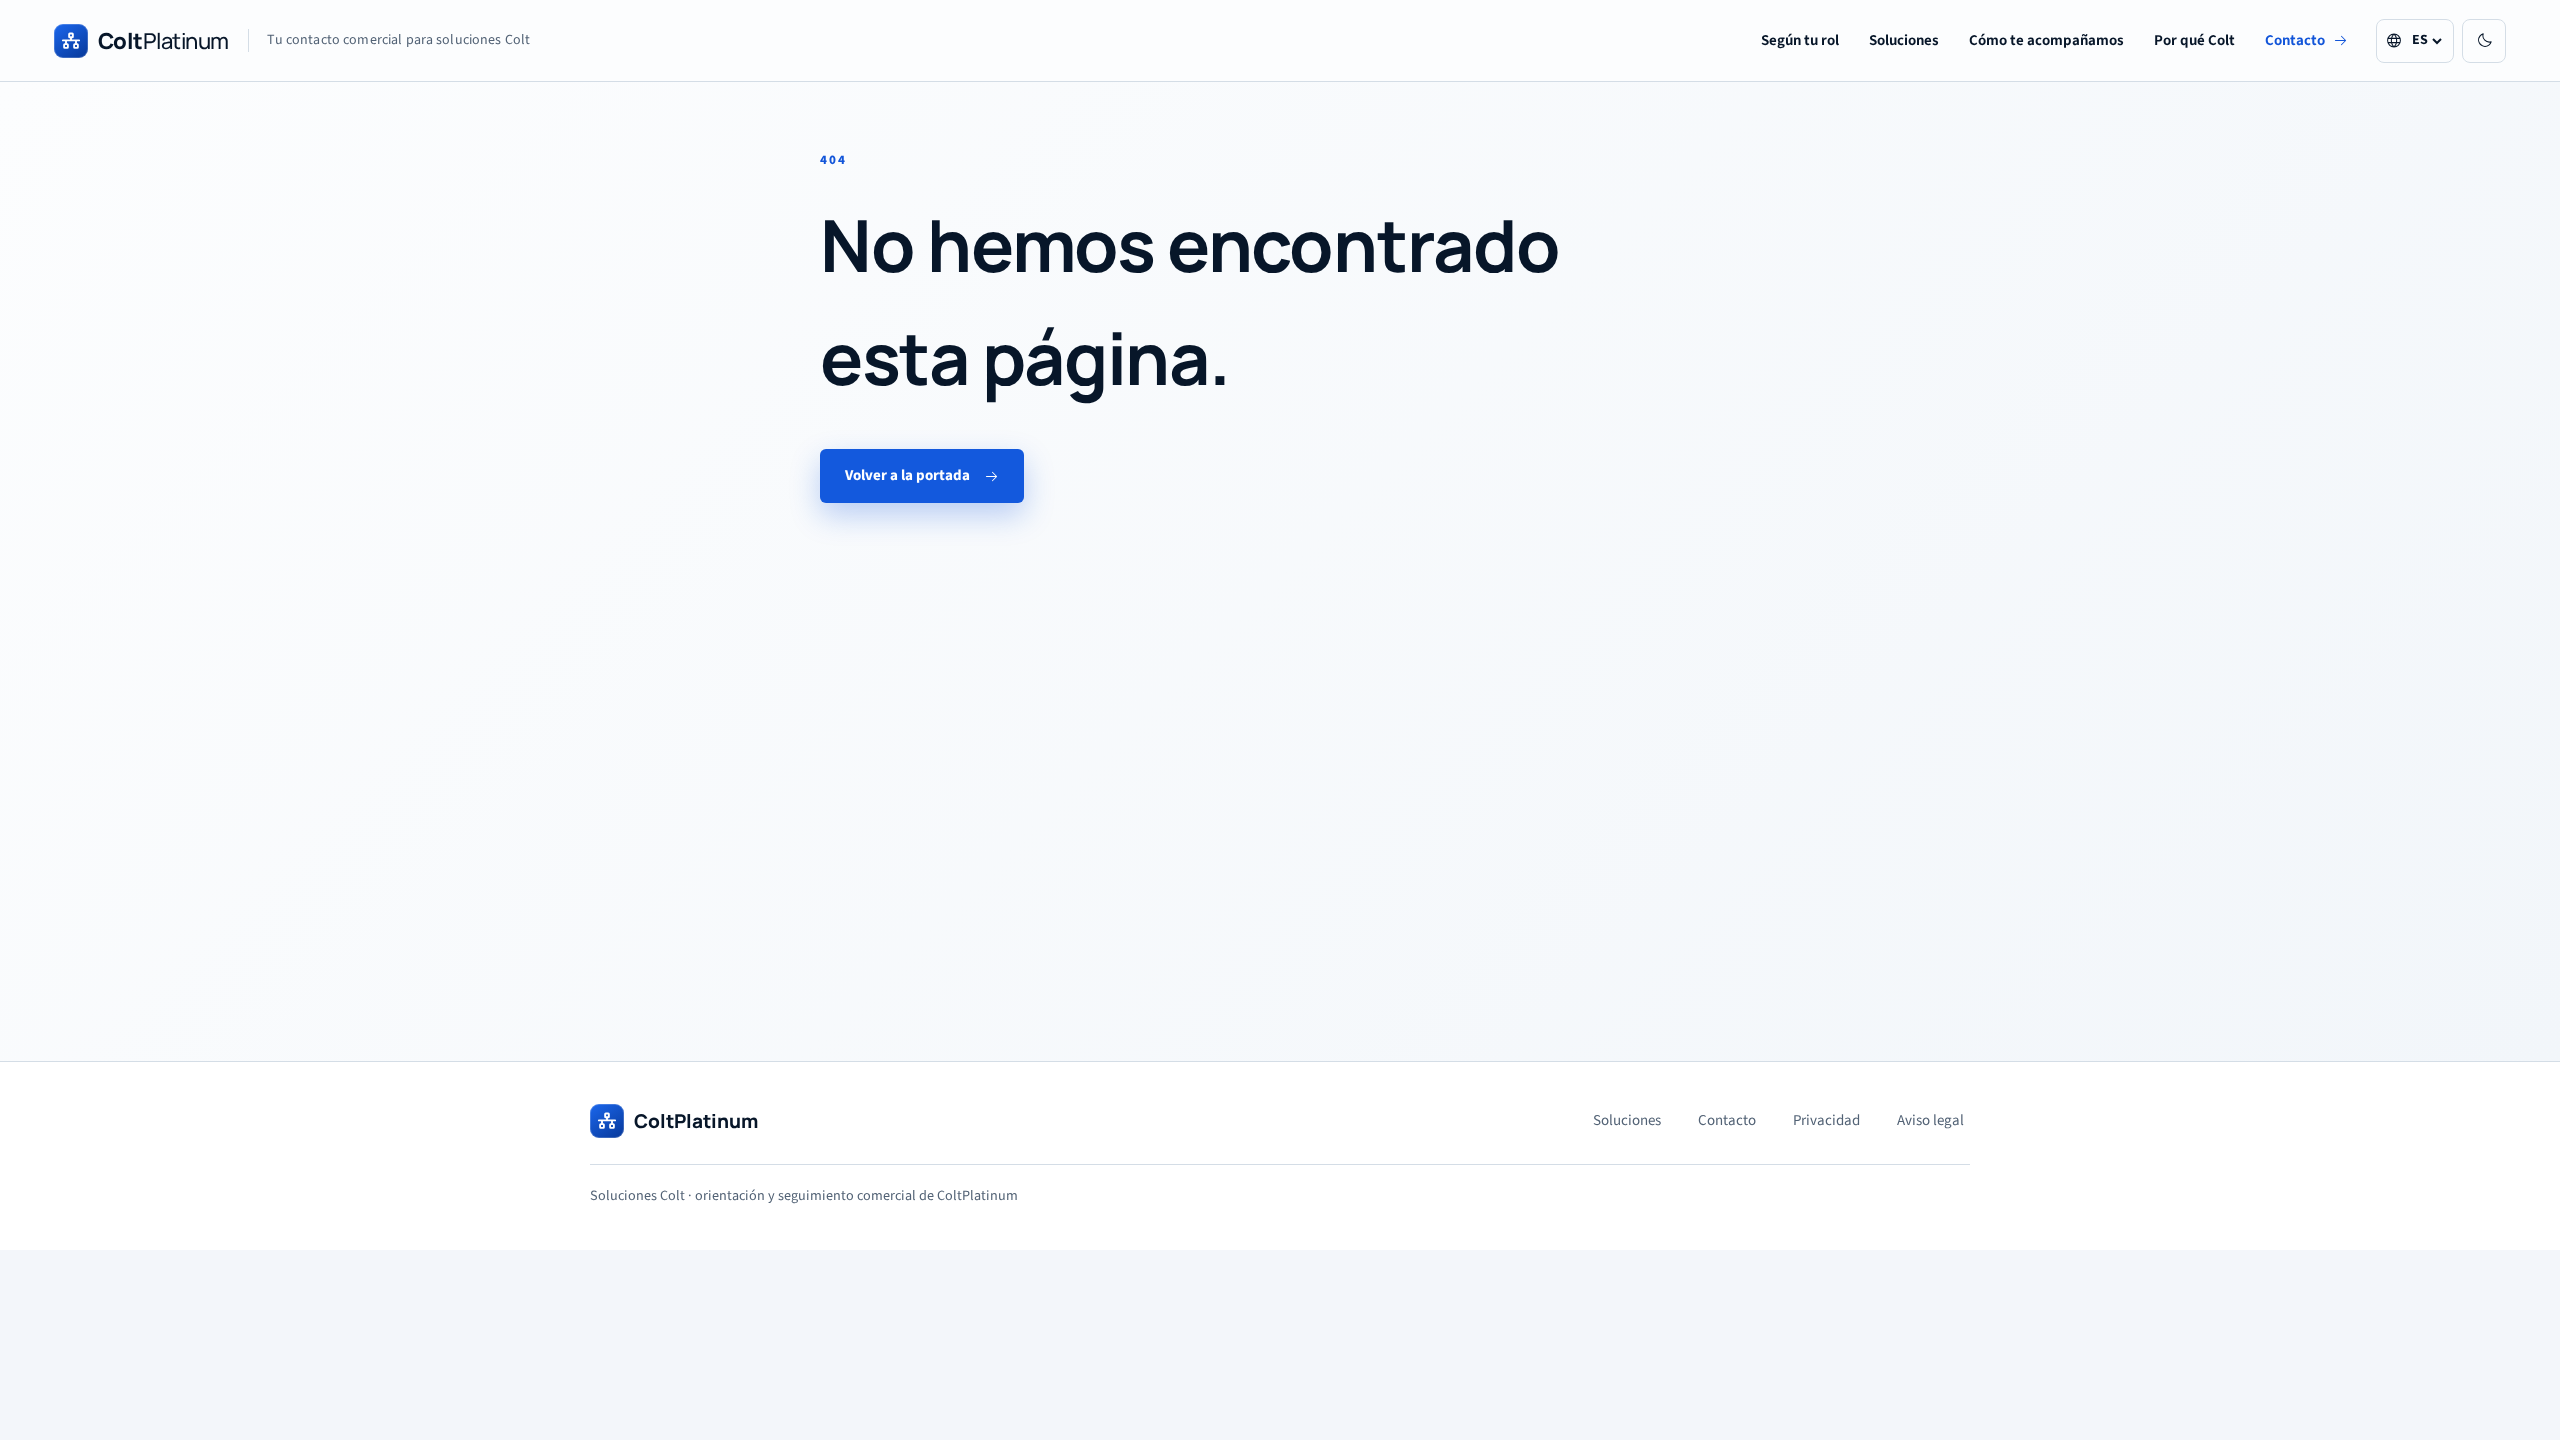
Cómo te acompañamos (2046, 40)
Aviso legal (1930, 1120)
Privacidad (1826, 1120)
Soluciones (1904, 40)
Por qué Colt (2194, 40)
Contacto (2295, 40)
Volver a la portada (907, 475)
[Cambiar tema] (2484, 41)
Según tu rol (1800, 40)
